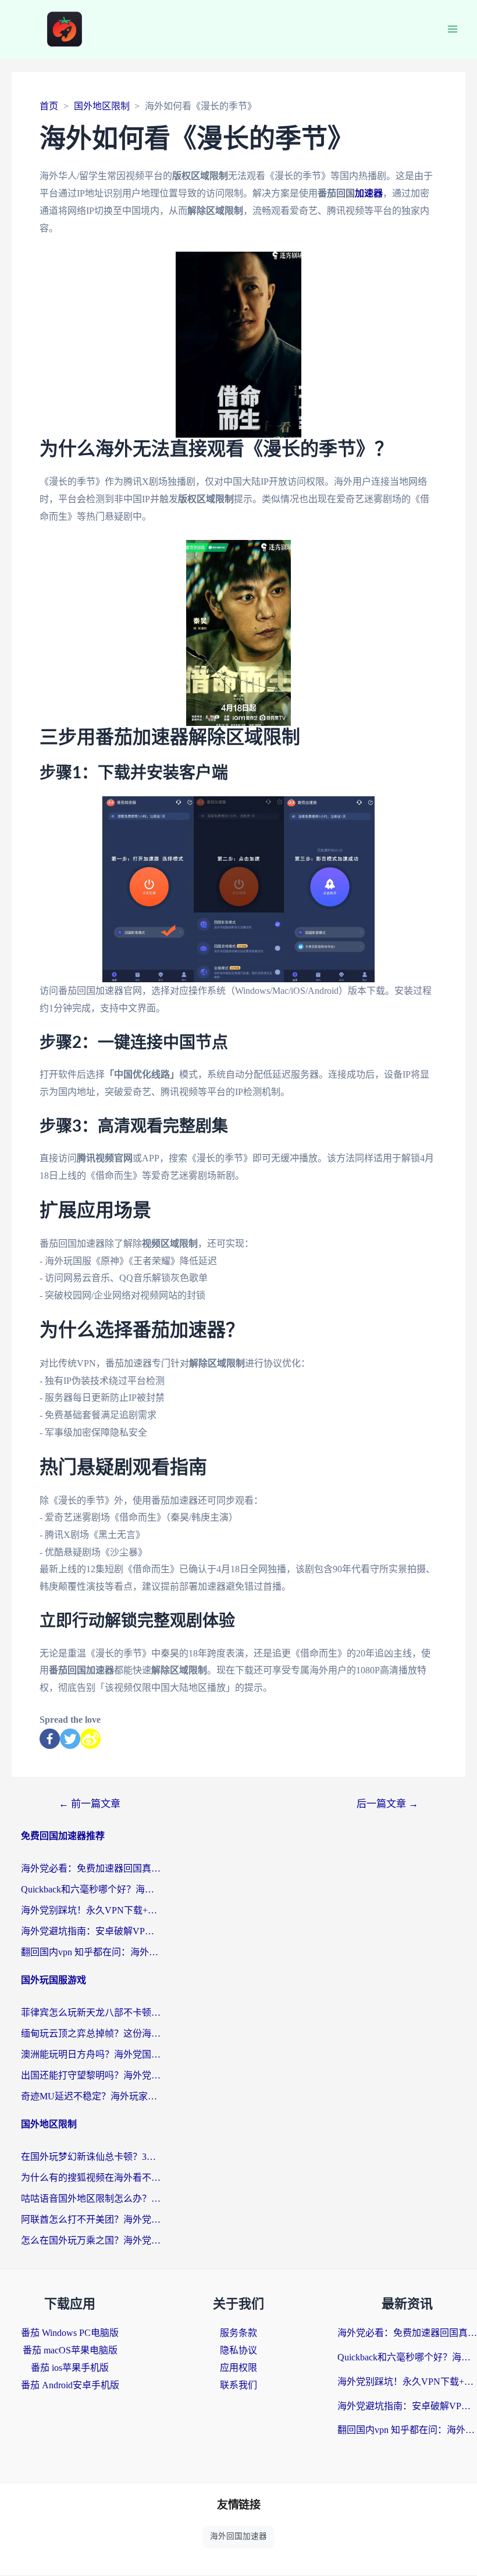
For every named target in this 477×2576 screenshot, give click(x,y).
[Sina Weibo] (90, 1739)
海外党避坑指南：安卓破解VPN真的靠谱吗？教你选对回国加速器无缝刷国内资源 (91, 1931)
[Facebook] (50, 1739)
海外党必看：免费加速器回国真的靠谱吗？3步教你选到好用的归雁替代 (91, 1868)
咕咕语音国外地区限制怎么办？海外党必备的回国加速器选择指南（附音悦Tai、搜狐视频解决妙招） (91, 2198)
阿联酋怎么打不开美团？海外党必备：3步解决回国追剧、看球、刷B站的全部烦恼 (91, 2219)
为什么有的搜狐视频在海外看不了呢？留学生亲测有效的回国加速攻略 (91, 2178)
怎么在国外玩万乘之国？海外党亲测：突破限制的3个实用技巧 (91, 2240)
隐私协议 (238, 2350)
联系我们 (238, 2385)
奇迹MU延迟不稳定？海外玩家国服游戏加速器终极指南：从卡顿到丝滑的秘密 (91, 2096)
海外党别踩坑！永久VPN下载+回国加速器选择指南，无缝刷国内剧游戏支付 (91, 1910)
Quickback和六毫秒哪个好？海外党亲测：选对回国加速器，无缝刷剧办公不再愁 (91, 1889)
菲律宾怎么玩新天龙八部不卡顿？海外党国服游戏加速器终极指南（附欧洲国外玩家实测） (91, 2013)
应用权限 (238, 2368)
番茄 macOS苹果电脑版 (70, 2350)
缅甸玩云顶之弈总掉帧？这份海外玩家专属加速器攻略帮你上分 (91, 2033)
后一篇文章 (387, 1804)
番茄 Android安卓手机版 (70, 2385)
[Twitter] (70, 1739)
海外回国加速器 (238, 2536)
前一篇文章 (90, 1804)
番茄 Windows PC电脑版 (70, 2333)
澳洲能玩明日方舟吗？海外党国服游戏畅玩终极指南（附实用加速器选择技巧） (91, 2054)
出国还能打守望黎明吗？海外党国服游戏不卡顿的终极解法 (91, 2075)
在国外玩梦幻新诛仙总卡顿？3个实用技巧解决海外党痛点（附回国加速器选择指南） (91, 2157)
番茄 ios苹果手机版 (70, 2368)
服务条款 (238, 2333)
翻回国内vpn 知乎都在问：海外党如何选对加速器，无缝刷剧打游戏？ (91, 1952)
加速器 (369, 193)
